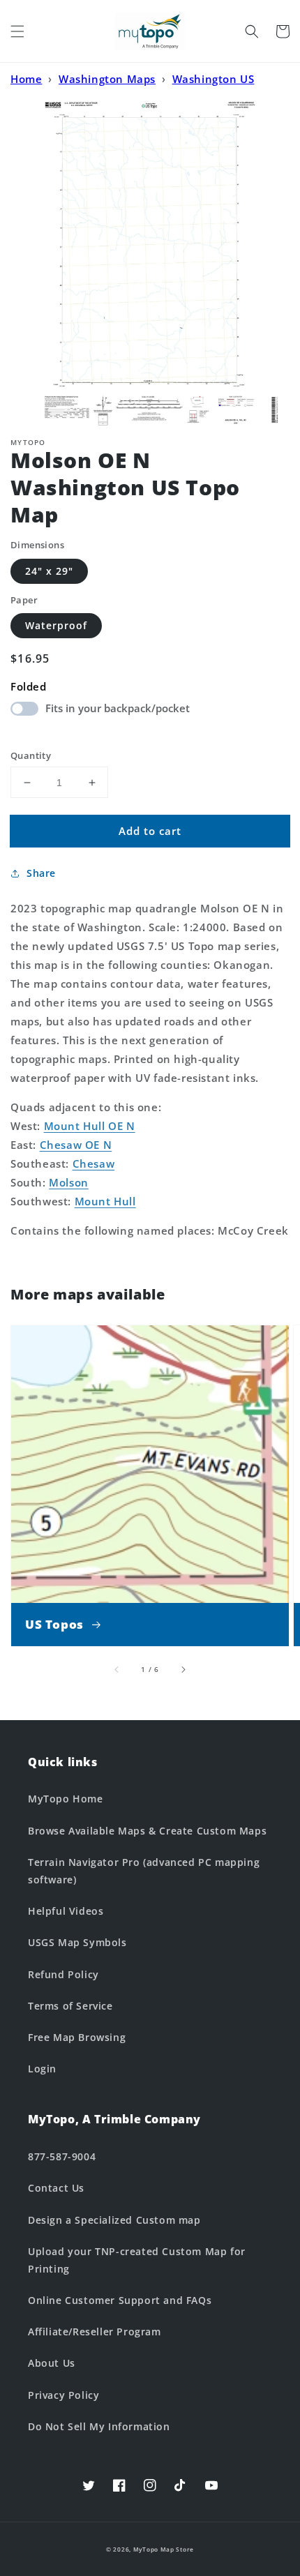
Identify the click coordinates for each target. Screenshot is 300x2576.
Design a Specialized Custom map (114, 2220)
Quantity (31, 755)
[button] (17, 31)
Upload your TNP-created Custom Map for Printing (137, 2260)
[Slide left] (117, 1669)
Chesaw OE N (76, 1145)
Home (26, 79)
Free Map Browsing (77, 2037)
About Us (52, 2363)
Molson (69, 1182)
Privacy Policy (63, 2395)
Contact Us (56, 2188)
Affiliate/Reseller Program (95, 2332)
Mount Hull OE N (90, 1126)
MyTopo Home (66, 1799)
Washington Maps (107, 79)
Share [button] (41, 873)
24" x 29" (49, 571)
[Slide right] (183, 1669)
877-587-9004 (62, 2156)
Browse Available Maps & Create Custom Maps (147, 1831)
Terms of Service (70, 2006)
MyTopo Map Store (164, 2549)
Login (42, 2069)
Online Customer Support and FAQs (120, 2300)
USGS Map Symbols (77, 1942)
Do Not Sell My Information (99, 2426)
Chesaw (94, 1163)
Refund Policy (63, 1974)
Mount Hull (105, 1201)
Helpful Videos (66, 1911)
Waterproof (56, 625)
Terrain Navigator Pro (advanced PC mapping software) (144, 1871)
